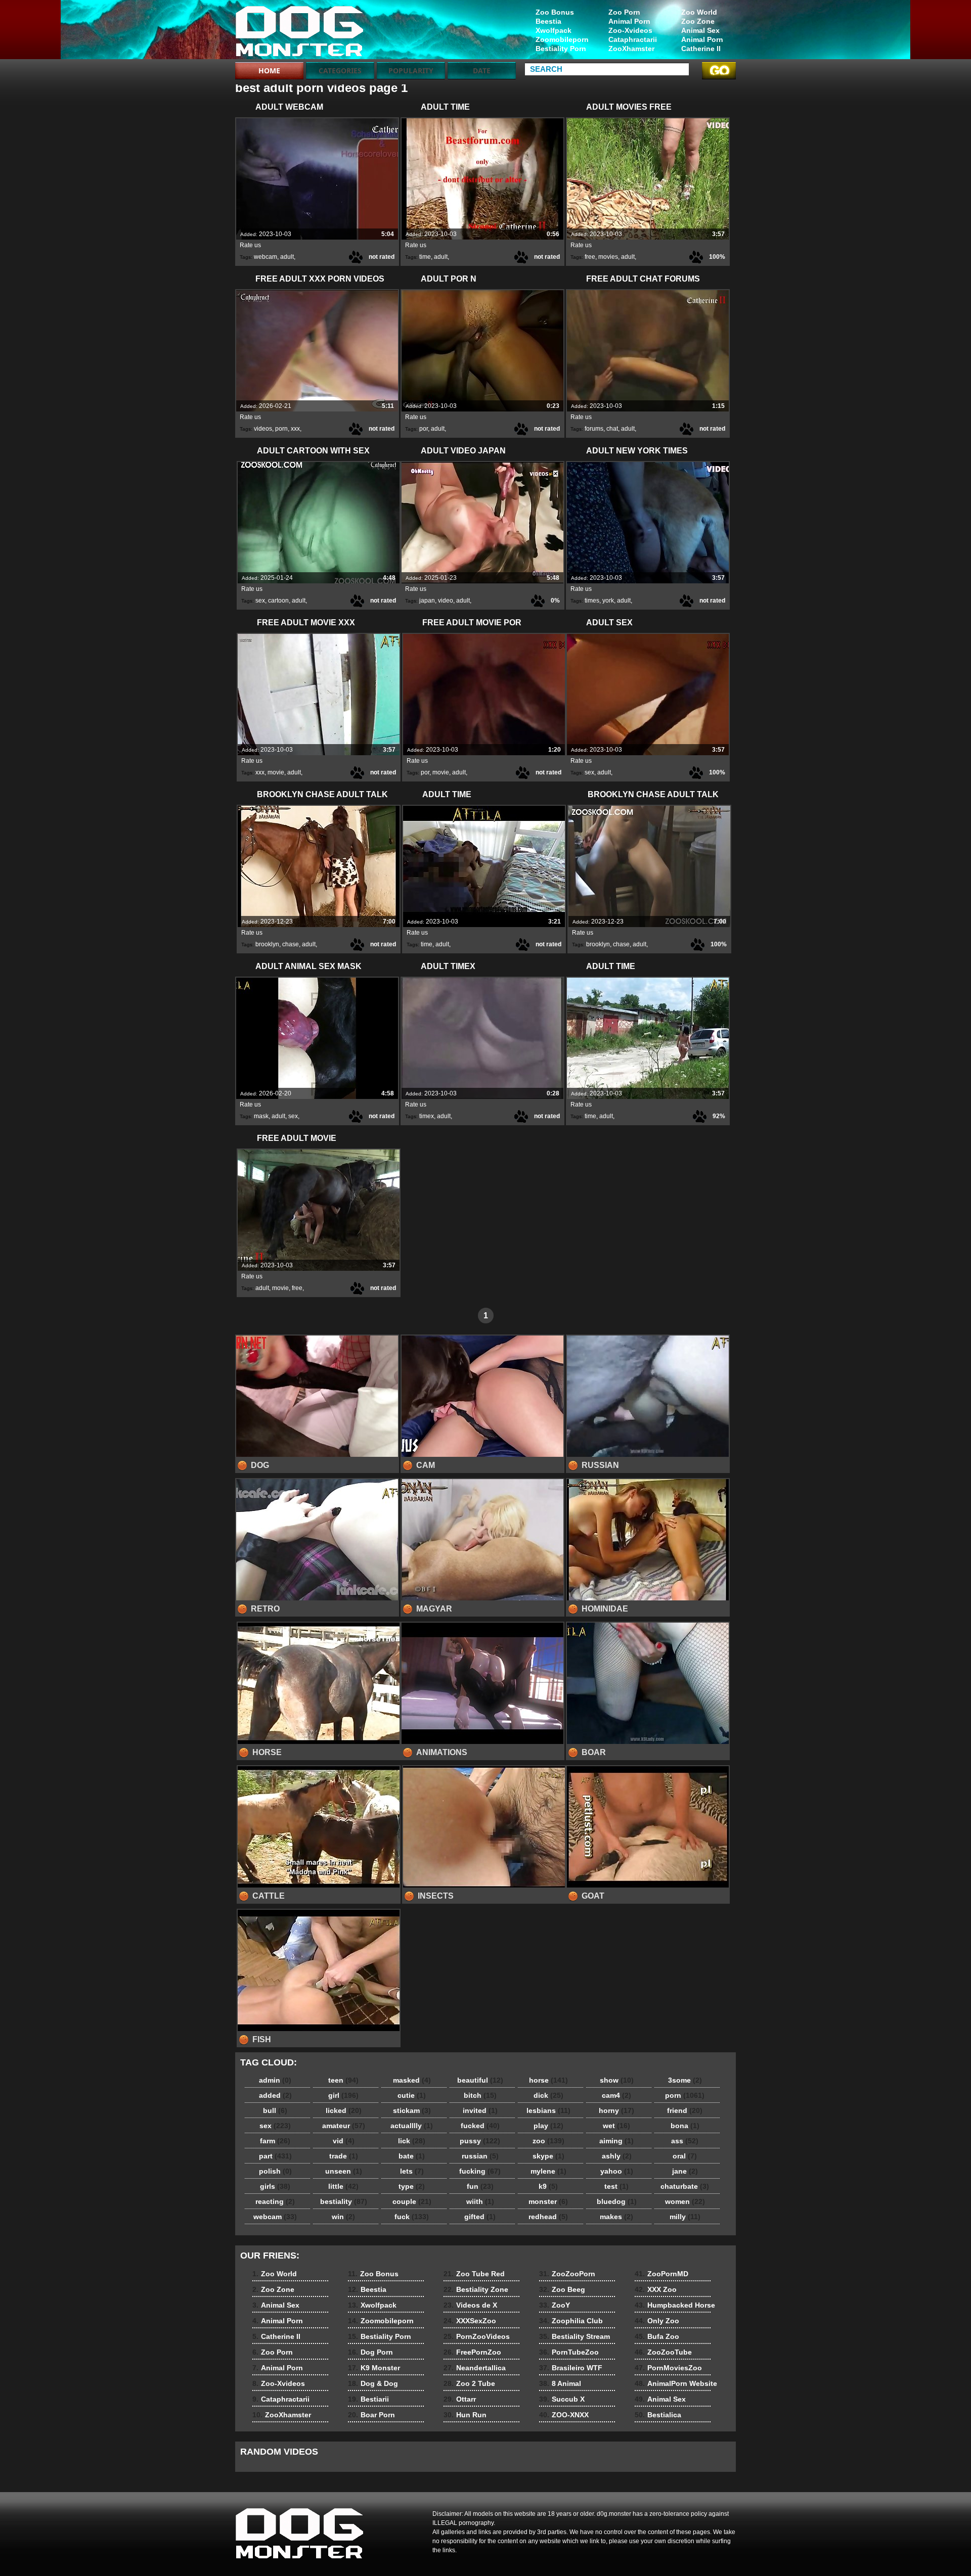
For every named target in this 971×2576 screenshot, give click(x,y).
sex (260, 601)
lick (412, 2141)
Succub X (562, 2399)
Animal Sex (700, 30)
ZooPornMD (661, 2274)
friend (685, 2110)
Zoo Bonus (555, 12)
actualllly (412, 2126)
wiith (480, 2201)
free (590, 257)
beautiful (480, 2080)
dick (548, 2095)
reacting (275, 2201)
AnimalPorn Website (676, 2383)
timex (427, 1116)
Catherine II (701, 49)
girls (275, 2186)
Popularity (411, 71)
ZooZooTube (663, 2352)
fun (480, 2186)
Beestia (548, 21)
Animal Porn (702, 39)
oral (685, 2156)
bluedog (617, 2201)
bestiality (344, 2201)
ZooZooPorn (567, 2274)
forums (594, 429)
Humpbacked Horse (675, 2305)
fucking (480, 2171)
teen (343, 2080)
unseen (344, 2171)
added (275, 2095)
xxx (295, 429)
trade (344, 2156)
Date (482, 71)
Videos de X (470, 2305)
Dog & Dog (373, 2383)
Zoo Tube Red (474, 2274)
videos (263, 429)
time (425, 257)
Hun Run (465, 2415)
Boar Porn (371, 2415)
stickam (412, 2110)
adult (287, 257)
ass (685, 2141)
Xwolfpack (554, 30)
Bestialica (658, 2415)
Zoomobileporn (562, 39)
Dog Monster (299, 32)
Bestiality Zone (476, 2289)
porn (281, 429)
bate (412, 2156)
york (608, 601)
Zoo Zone (698, 21)
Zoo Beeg (562, 2289)
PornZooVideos (477, 2336)
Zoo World (699, 12)
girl (343, 2095)
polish (275, 2171)
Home (269, 71)
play (548, 2126)
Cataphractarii (633, 39)
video (446, 601)
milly (685, 2217)
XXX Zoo (656, 2289)
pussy (480, 2141)
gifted (480, 2217)
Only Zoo (657, 2321)
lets (412, 2171)
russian (480, 2156)
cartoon (278, 601)
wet (616, 2126)
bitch (480, 2095)
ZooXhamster (631, 49)
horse (548, 2080)
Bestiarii (368, 2399)
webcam (266, 257)
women (685, 2201)
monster (548, 2201)
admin (275, 2080)
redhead (548, 2217)
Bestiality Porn (561, 49)
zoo (548, 2141)
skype (548, 2156)
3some (685, 2080)
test (616, 2186)
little (343, 2186)
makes (616, 2217)
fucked (480, 2126)
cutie (412, 2095)
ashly (617, 2156)
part (275, 2156)
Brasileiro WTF (571, 2368)
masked (412, 2080)
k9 (548, 2186)
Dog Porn (370, 2352)
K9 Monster (374, 2368)
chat (612, 429)
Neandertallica (475, 2368)
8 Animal (560, 2383)
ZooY (555, 2305)
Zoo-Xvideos (630, 30)
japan (427, 601)
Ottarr (460, 2399)
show (617, 2080)
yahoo (617, 2171)
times (592, 601)
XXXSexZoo (470, 2321)
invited (480, 2110)
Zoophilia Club (571, 2321)
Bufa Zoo (657, 2336)
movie (276, 772)
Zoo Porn (624, 12)
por (424, 429)
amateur (344, 2126)
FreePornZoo (472, 2352)
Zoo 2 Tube (469, 2383)
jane (685, 2171)
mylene (548, 2171)
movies (608, 257)
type (412, 2186)
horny (616, 2110)
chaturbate (685, 2186)
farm (275, 2141)
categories (340, 71)
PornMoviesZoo (668, 2368)
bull (275, 2110)
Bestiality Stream (575, 2336)
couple (412, 2201)
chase (291, 944)
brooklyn (267, 944)
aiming (616, 2141)
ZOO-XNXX (564, 2415)
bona (685, 2126)
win (343, 2217)
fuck (412, 2217)
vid (344, 2141)
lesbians (548, 2110)
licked (344, 2110)
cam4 (616, 2095)
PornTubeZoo (569, 2352)
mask (261, 1116)
